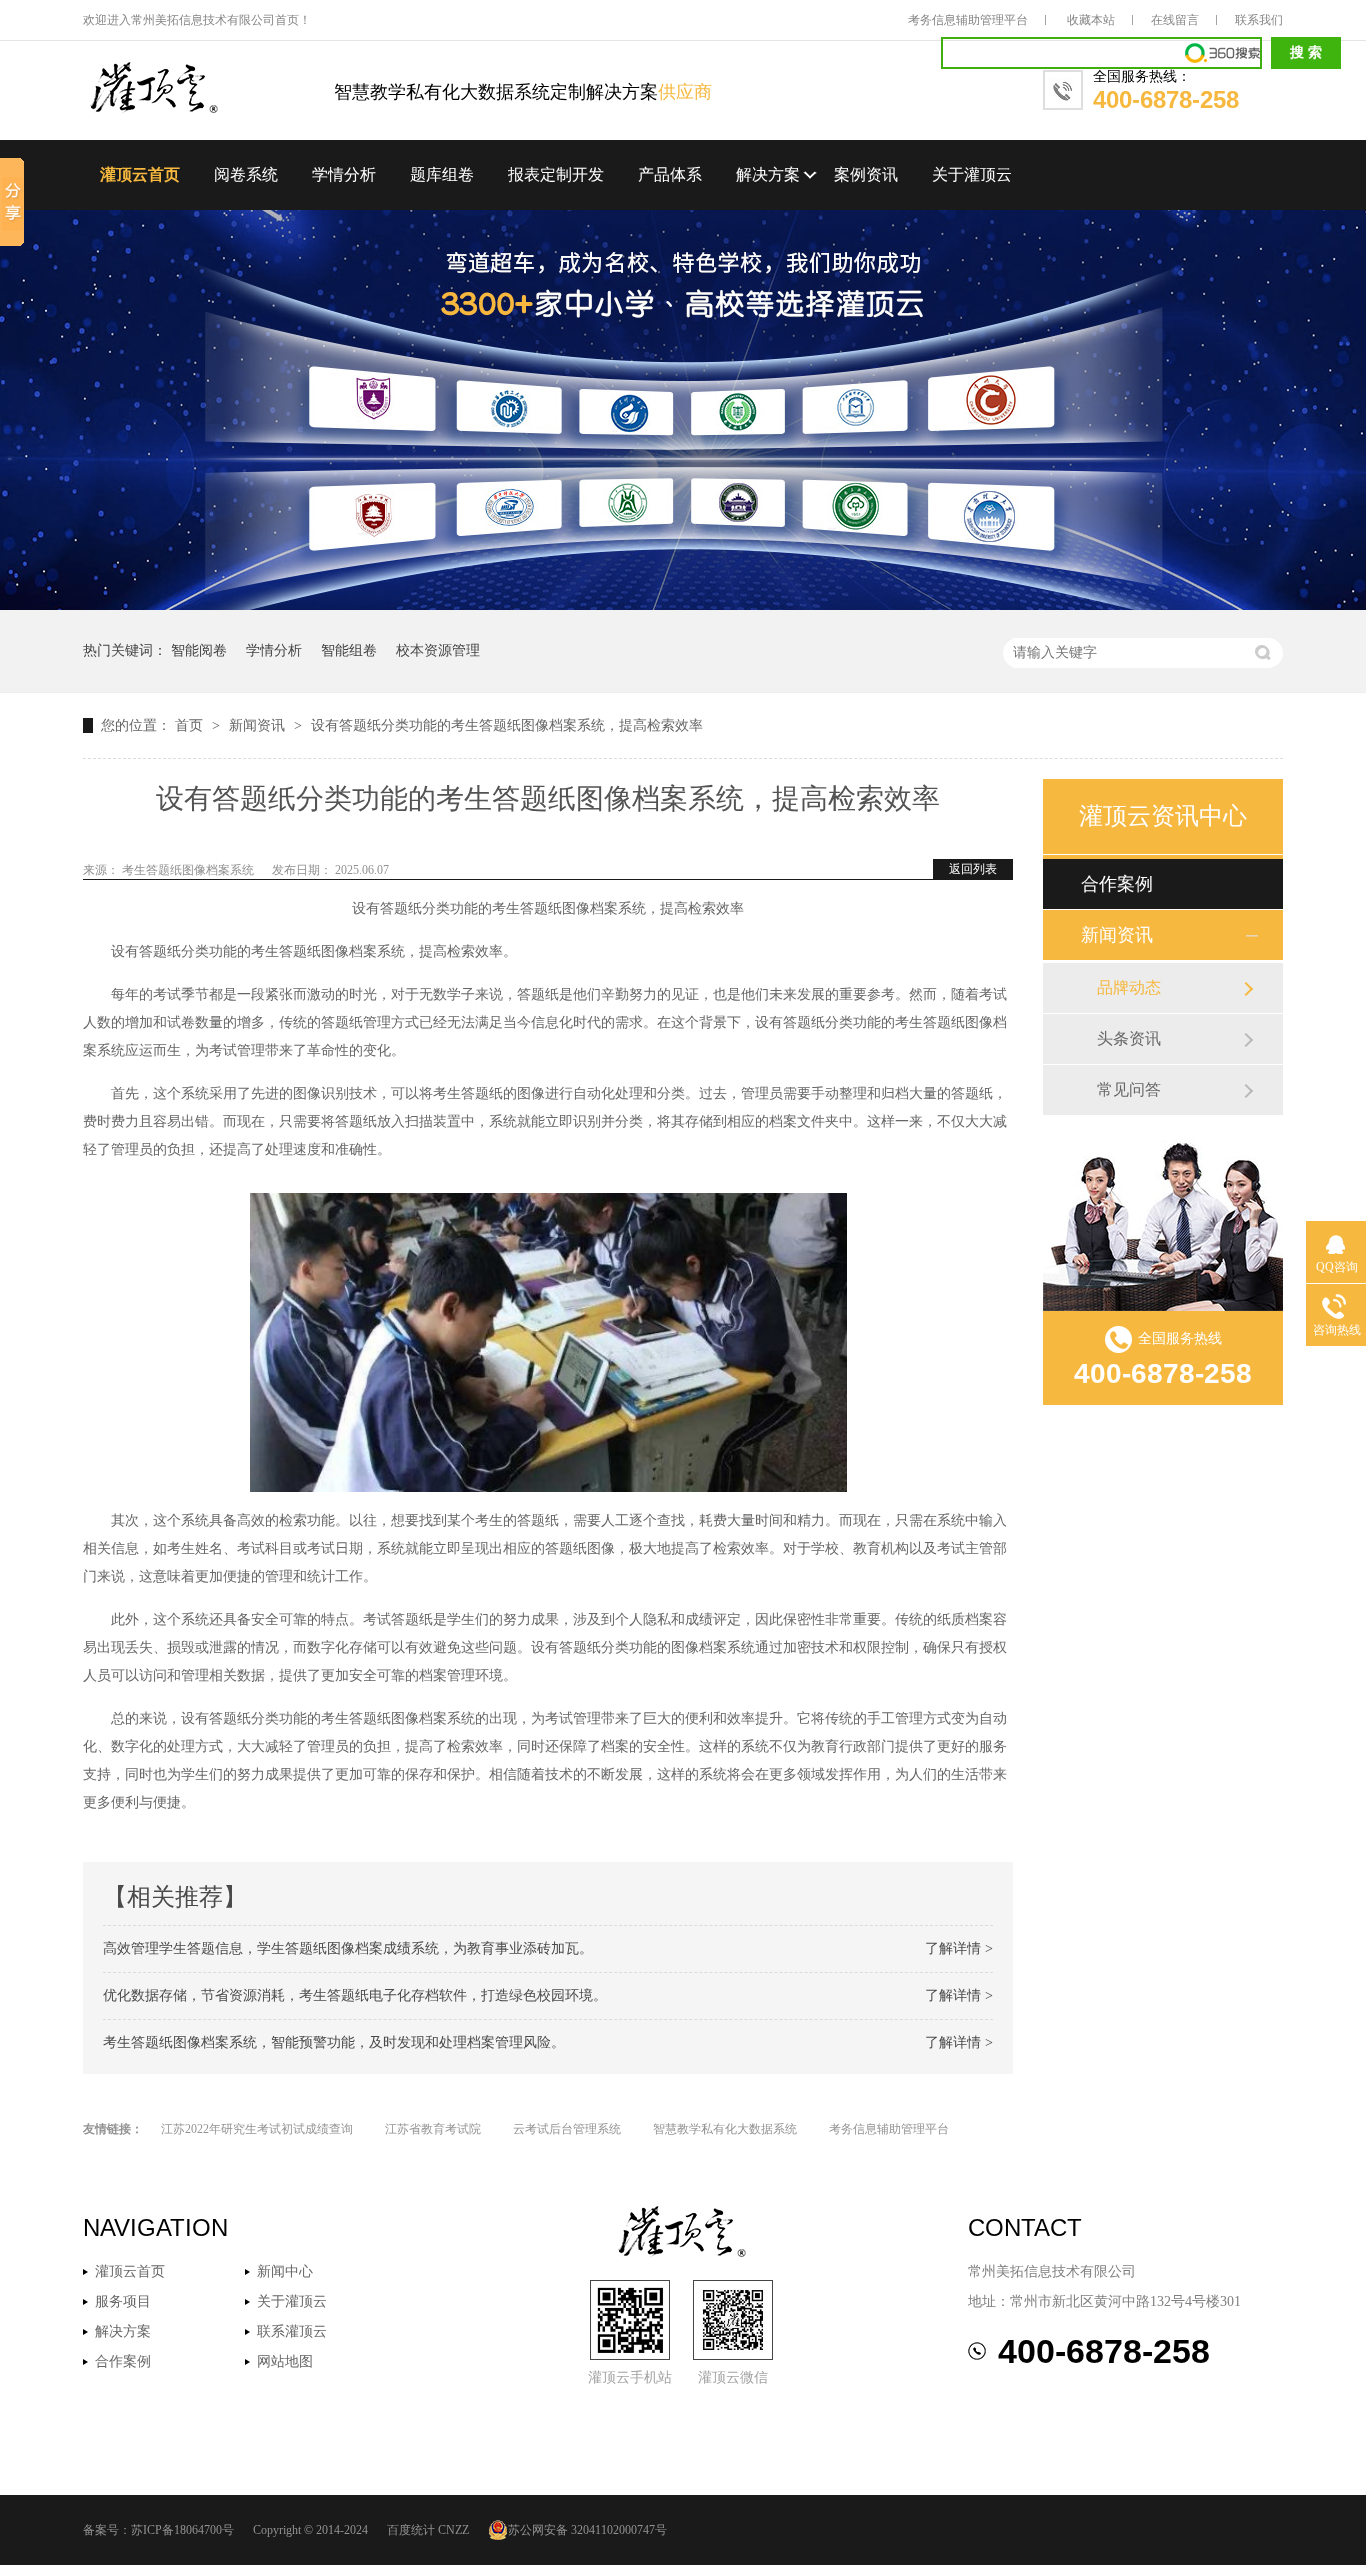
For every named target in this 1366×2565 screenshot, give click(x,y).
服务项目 (123, 2301)
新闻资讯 (259, 725)
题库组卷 (442, 174)
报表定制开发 (556, 174)
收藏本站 (1091, 20)
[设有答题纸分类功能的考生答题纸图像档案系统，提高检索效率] (208, 89)
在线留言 (1175, 20)
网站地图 (285, 2361)
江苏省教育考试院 (433, 2129)
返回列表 (973, 869)
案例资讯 (866, 174)
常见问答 (1129, 1089)
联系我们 (1259, 20)
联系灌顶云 (292, 2331)
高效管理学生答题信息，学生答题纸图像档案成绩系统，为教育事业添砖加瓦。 (348, 1948)
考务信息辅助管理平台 (968, 20)
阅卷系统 (246, 174)
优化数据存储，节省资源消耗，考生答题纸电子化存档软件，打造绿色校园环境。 (355, 1995)
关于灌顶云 (972, 174)
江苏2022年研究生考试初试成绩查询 (257, 2129)
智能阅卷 (199, 650)
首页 (191, 725)
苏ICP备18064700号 (182, 2530)
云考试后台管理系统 (567, 2129)
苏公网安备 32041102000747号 (587, 2530)
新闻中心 (285, 2271)
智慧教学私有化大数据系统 (725, 2129)
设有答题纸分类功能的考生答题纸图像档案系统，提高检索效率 (507, 725)
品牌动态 (1129, 987)
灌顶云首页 (140, 174)
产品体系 (670, 174)
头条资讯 (1129, 1038)
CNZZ (453, 2530)
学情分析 (344, 174)
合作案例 (1117, 884)
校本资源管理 (438, 650)
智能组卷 (349, 650)
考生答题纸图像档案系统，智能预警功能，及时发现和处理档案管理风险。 (334, 2042)
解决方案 (768, 174)
